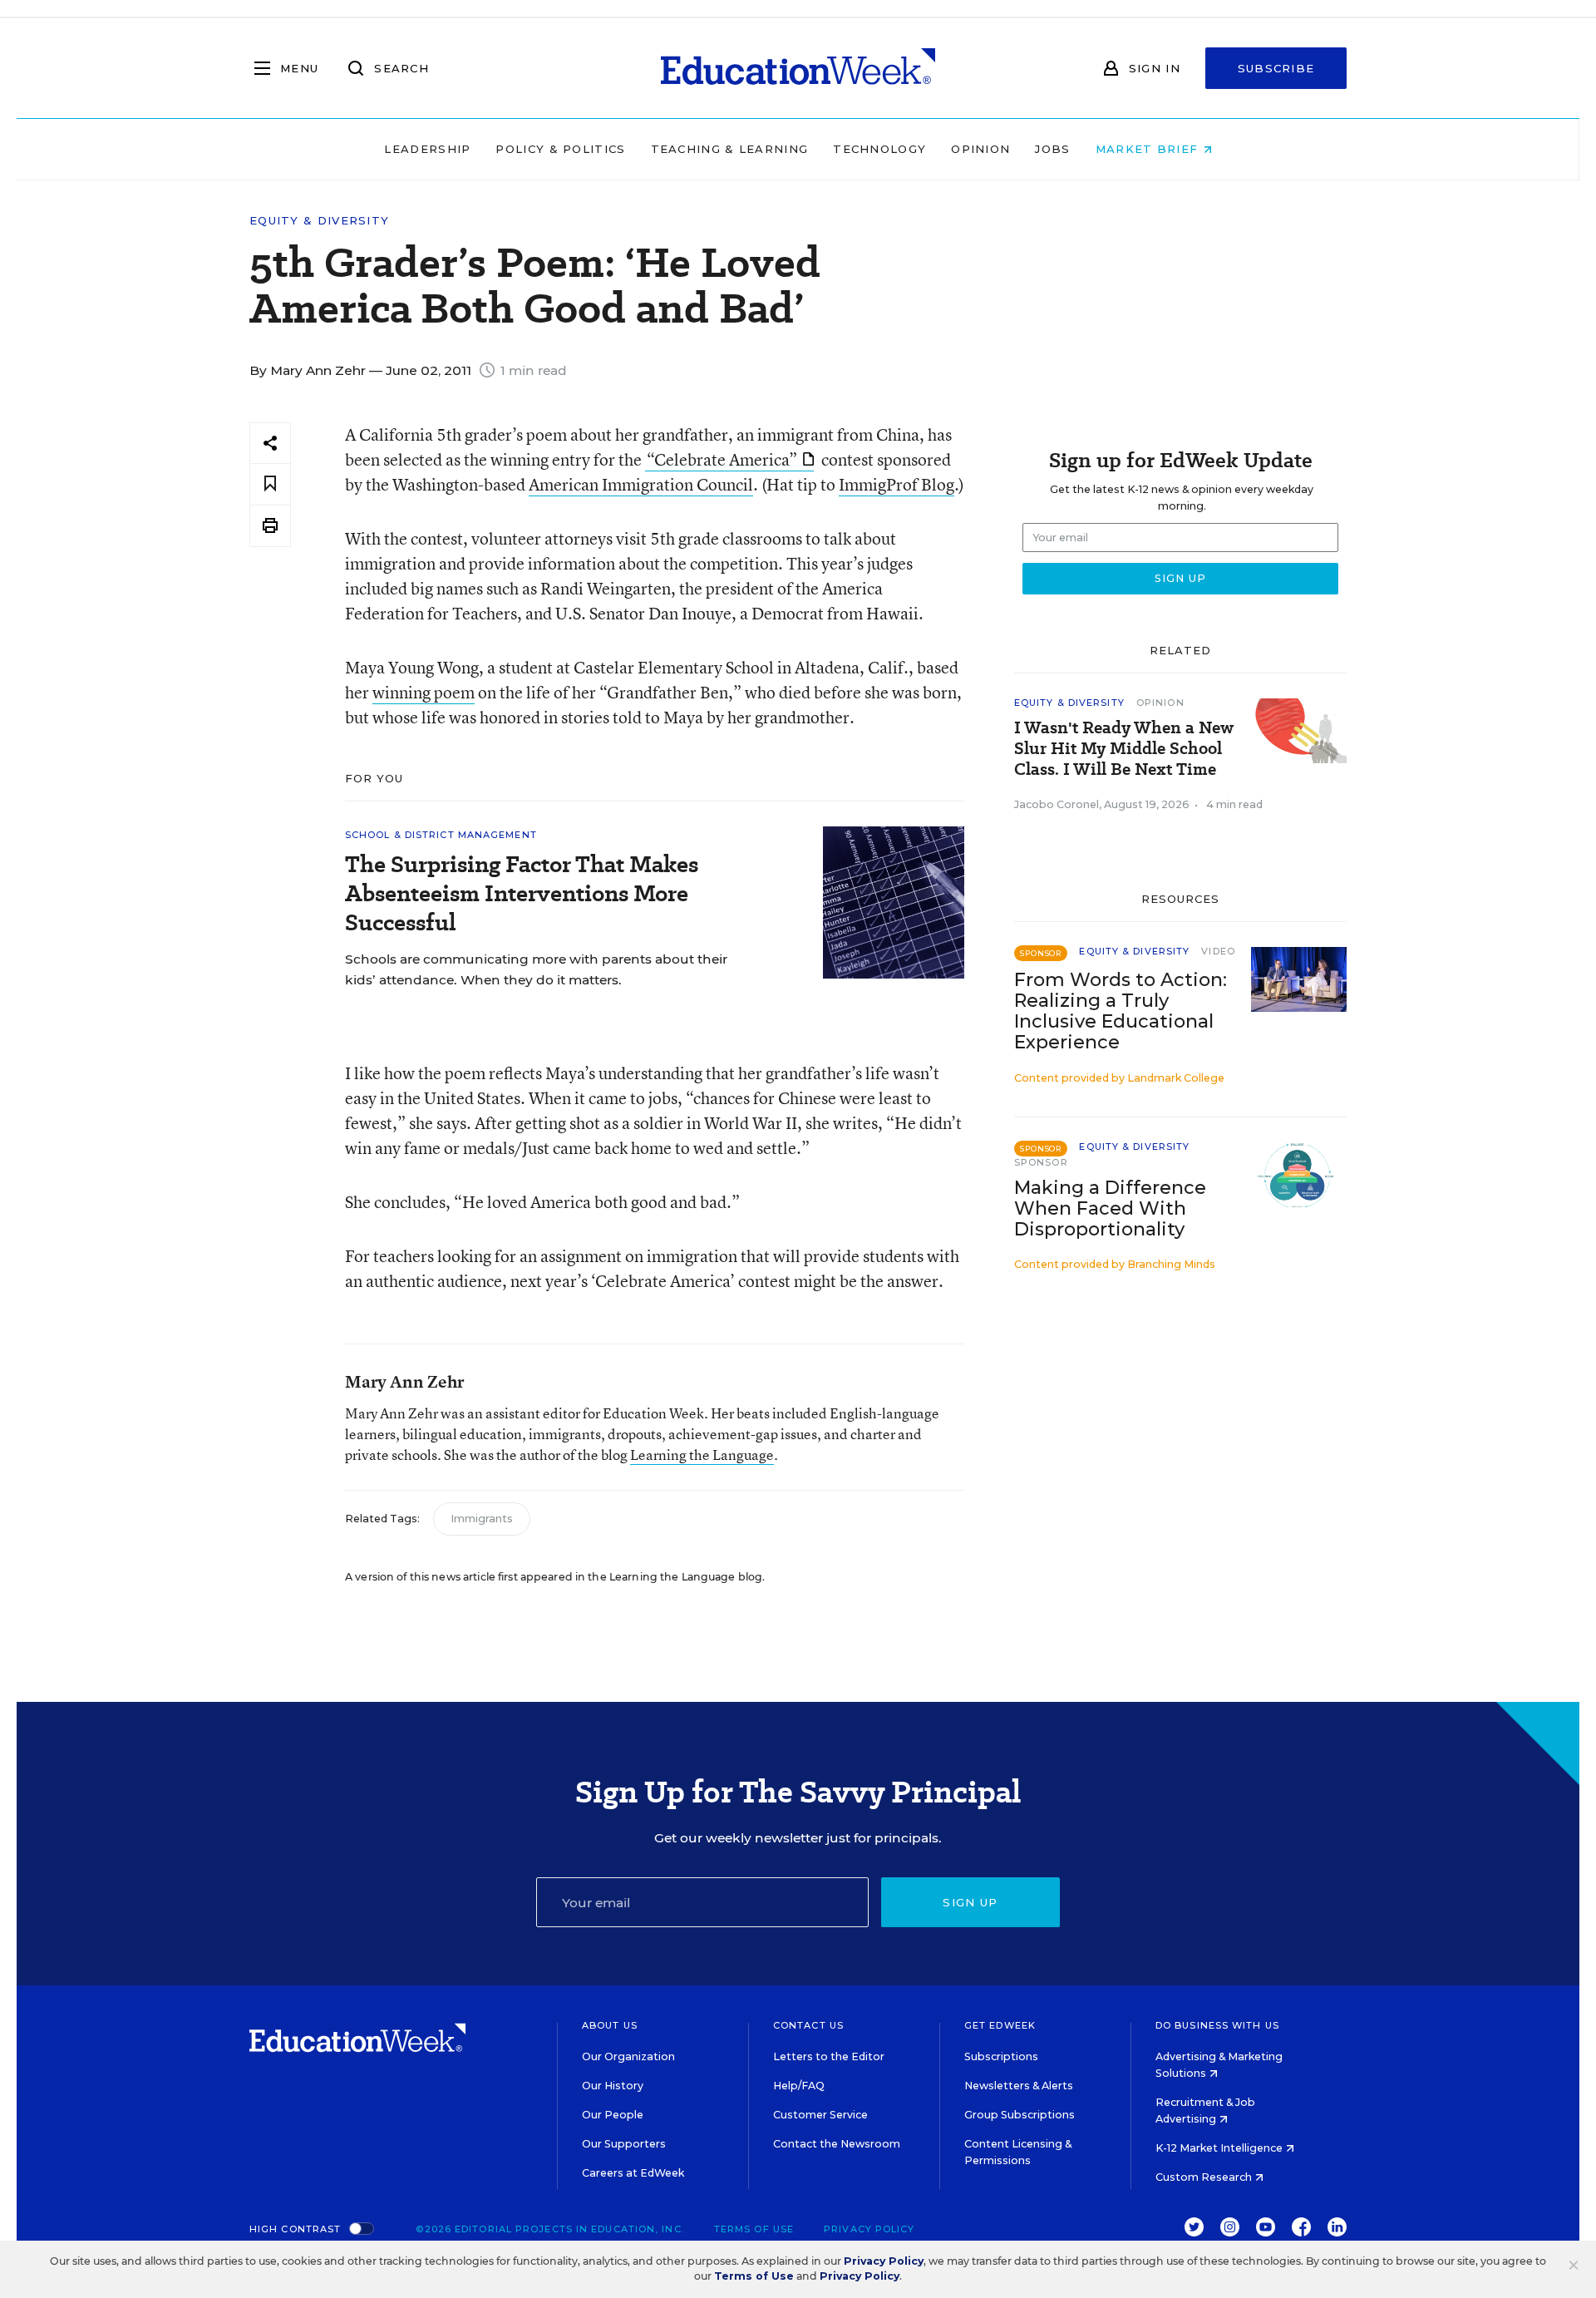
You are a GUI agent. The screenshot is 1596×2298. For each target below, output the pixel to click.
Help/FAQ (799, 2086)
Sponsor (1041, 1162)
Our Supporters (624, 2144)
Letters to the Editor (829, 2056)
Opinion (980, 149)
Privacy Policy (869, 2229)
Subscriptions (1001, 2056)
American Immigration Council (641, 484)
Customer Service (820, 2115)
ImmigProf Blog (897, 484)
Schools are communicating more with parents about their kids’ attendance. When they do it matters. (536, 969)
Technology (879, 149)
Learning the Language (702, 1455)
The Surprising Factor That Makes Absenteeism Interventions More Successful (522, 893)
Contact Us (808, 2025)
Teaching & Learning (730, 149)
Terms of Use (754, 2229)
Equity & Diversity (319, 221)
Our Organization (628, 2056)
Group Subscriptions (1020, 2115)
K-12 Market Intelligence (1220, 2148)
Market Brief (1149, 149)
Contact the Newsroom (837, 2144)
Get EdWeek (1000, 2025)
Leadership (427, 149)
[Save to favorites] (270, 484)
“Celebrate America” (722, 459)
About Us (610, 2025)
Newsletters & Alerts (1019, 2086)
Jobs (1052, 149)
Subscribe (1276, 68)
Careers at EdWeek (633, 2173)
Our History (613, 2086)
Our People (613, 2115)
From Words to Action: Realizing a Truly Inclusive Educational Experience (1121, 1011)
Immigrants (482, 1519)
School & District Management (441, 835)
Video (1218, 951)
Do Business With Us (1217, 2025)
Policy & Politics (560, 149)
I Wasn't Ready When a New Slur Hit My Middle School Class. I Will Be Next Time (1124, 749)
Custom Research (1205, 2177)
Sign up (970, 1902)
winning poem (424, 692)
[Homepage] (798, 68)
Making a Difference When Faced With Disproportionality (1110, 1208)
